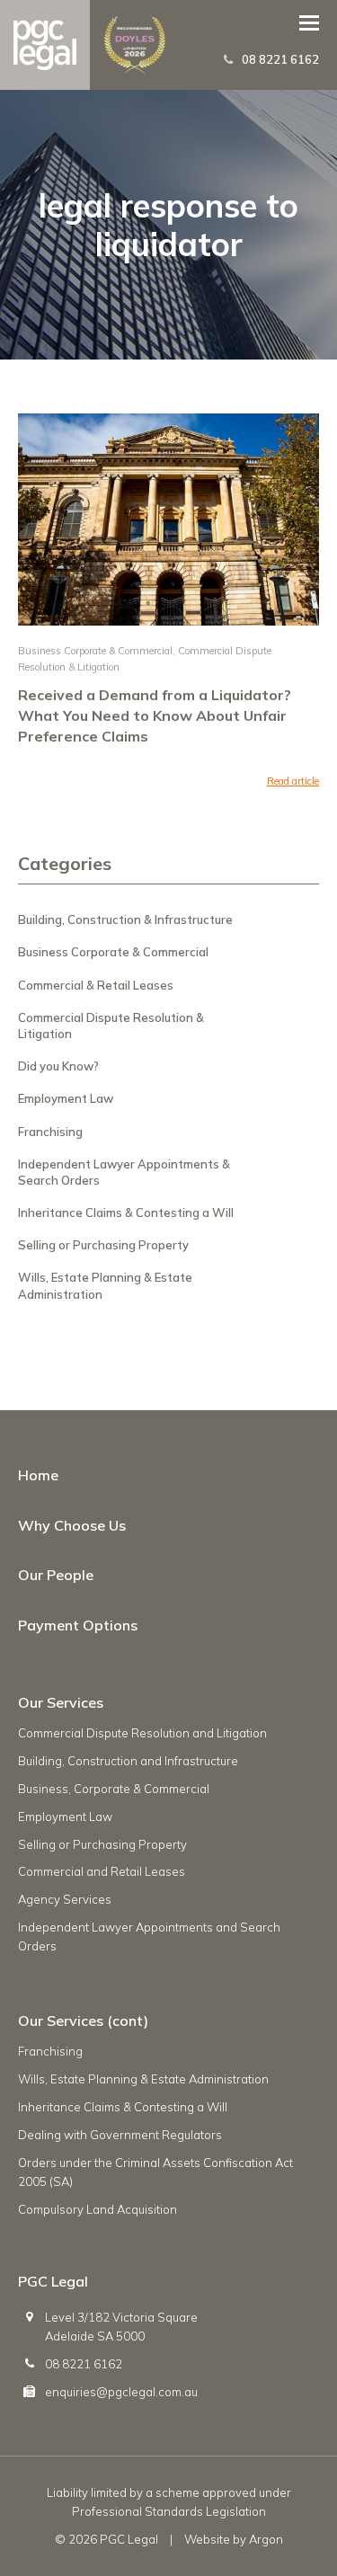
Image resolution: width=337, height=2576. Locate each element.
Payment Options (78, 1625)
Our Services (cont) (83, 2021)
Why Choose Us (72, 1525)
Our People (56, 1575)
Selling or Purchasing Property (103, 1245)
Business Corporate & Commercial (95, 651)
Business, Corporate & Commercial (114, 1789)
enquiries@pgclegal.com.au (121, 2392)
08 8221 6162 (280, 60)
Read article (293, 781)
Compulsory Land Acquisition (98, 2209)
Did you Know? (58, 1066)
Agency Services (65, 1899)
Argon (266, 2539)
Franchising (50, 1132)
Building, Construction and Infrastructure (128, 1761)
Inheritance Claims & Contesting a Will (126, 1212)
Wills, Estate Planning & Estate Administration (143, 2079)
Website (207, 2539)
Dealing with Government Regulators (120, 2135)
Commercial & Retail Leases (96, 985)
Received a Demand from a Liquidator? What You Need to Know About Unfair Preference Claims (155, 715)
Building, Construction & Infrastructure (125, 919)
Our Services (61, 1702)
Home (38, 1475)
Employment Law (66, 1098)
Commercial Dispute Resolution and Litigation (142, 1733)
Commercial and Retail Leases (102, 1871)
